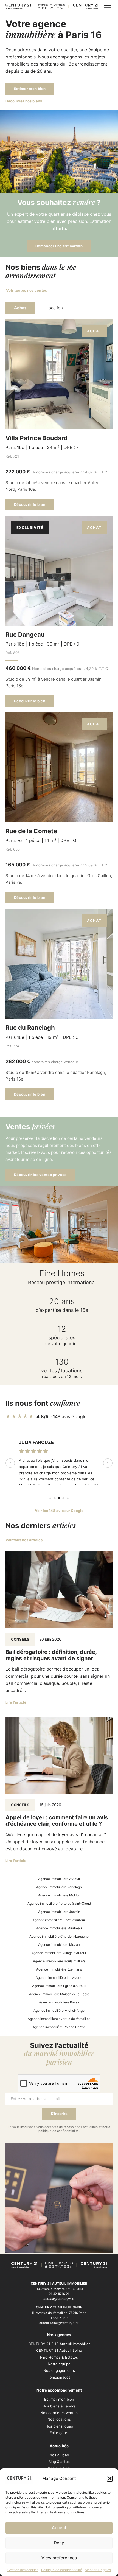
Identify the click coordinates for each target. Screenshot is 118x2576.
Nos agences (59, 2335)
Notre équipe (59, 2364)
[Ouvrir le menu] (107, 6)
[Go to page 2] (59, 1498)
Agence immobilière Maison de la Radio (59, 1994)
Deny (59, 2543)
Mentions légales (98, 2570)
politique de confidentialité (59, 2131)
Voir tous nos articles (24, 1540)
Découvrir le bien (30, 504)
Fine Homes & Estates (59, 2357)
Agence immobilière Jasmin (59, 1912)
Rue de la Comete (31, 831)
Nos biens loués (59, 2426)
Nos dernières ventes (59, 2413)
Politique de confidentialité (62, 2570)
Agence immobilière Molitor (59, 1895)
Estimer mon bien (30, 89)
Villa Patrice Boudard (36, 438)
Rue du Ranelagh (30, 1028)
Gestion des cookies (23, 2570)
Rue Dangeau (25, 635)
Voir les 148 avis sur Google (59, 1511)
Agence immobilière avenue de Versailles (59, 2019)
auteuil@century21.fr (59, 2299)
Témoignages (59, 2377)
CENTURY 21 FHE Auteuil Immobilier (59, 2344)
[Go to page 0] (50, 1498)
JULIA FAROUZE (36, 1442)
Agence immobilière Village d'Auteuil (59, 1953)
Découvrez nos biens (24, 101)
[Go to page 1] (55, 1498)
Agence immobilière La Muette (59, 1978)
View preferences (59, 2558)
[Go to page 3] (64, 1498)
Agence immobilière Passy (59, 2002)
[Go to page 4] (68, 1498)
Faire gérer (59, 2433)
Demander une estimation (59, 246)
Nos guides (59, 2455)
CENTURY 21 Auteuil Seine (59, 2350)
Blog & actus (59, 2462)
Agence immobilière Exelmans (59, 1969)
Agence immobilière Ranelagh (59, 1887)
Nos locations (59, 2419)
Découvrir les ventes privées (40, 1175)
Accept (59, 2528)
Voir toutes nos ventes (27, 290)
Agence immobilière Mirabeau (59, 1928)
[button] (110, 2479)
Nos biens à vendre (59, 2406)
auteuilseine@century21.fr (59, 2323)
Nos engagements (59, 2370)
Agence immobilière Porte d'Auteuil (59, 1920)
